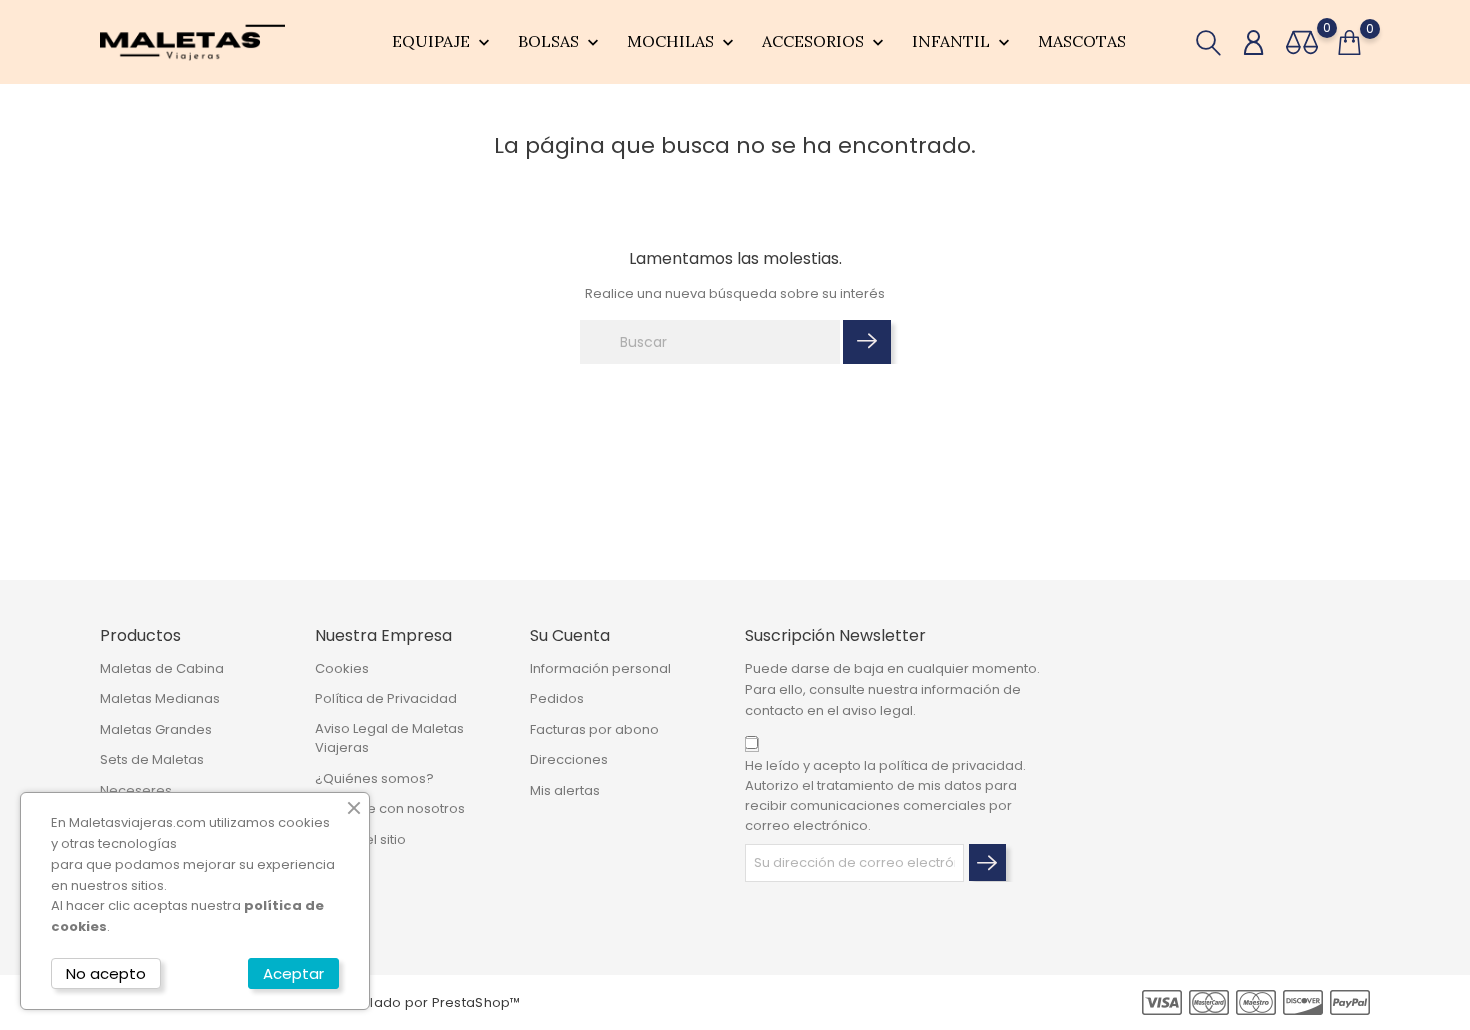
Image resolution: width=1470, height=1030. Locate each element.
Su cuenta (570, 635)
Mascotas (1082, 41)
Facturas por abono (594, 729)
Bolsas (560, 42)
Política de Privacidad (386, 698)
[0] (1302, 42)
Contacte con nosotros (390, 808)
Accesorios (825, 42)
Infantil (963, 42)
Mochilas (682, 42)
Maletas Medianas (160, 698)
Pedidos (557, 698)
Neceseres (136, 790)
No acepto (106, 973)
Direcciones (569, 759)
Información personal (600, 668)
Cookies (342, 668)
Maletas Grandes (156, 729)
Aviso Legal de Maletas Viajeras (389, 738)
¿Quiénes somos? (374, 778)
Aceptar (293, 973)
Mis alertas (565, 790)
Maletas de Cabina (162, 668)
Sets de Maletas (152, 759)
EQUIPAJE (443, 42)
